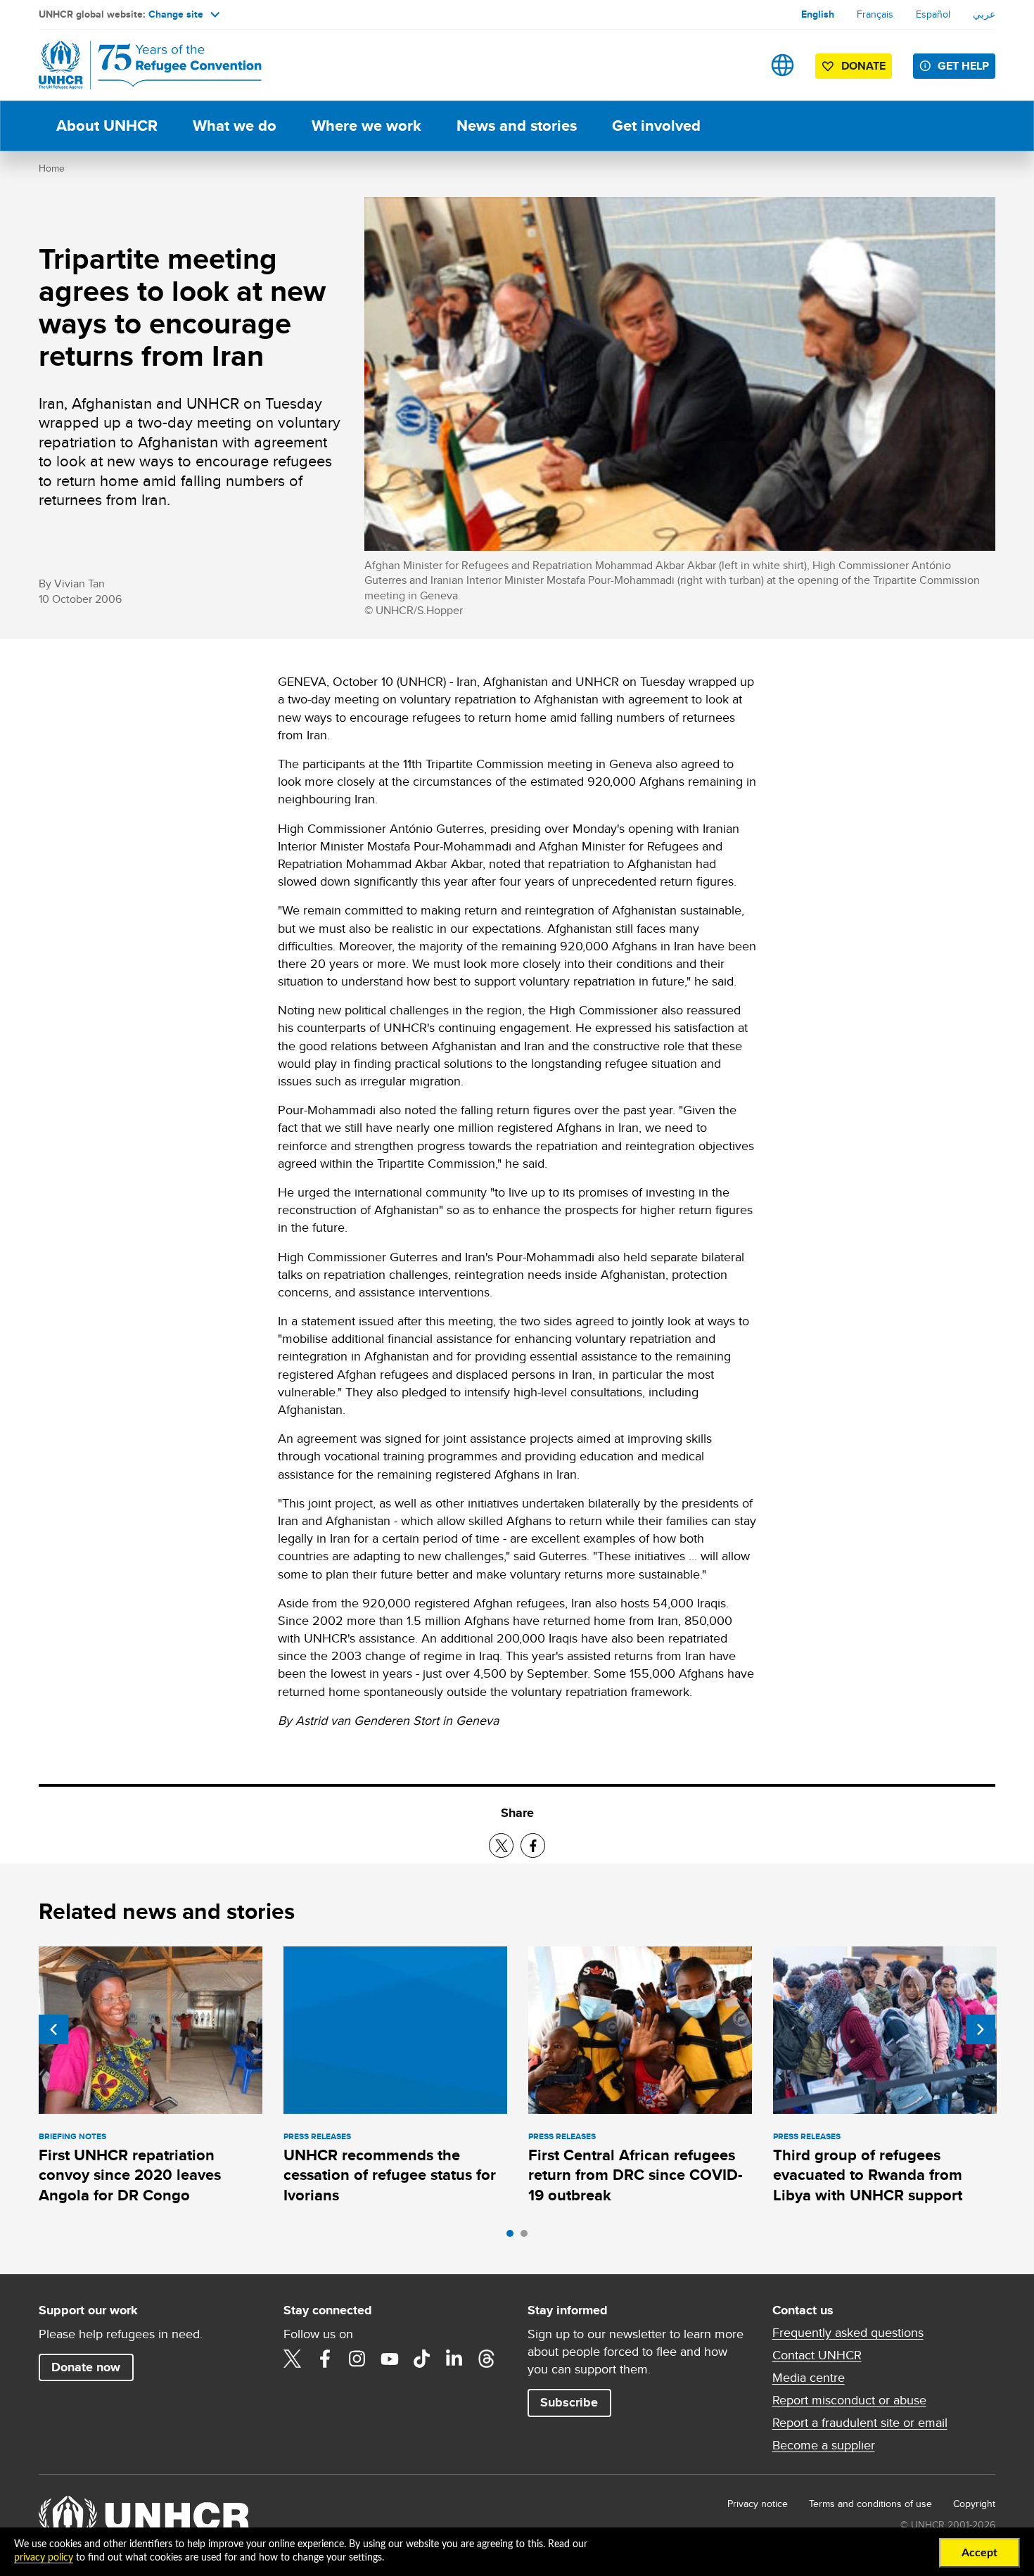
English (818, 14)
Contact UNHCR (817, 2355)
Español (933, 14)
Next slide (981, 2029)
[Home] (137, 65)
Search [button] (738, 65)
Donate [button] (863, 66)
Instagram (357, 2359)
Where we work (366, 126)
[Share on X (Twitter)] (501, 1845)
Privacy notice (758, 2504)
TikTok (422, 2359)
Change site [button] (176, 14)
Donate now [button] (86, 2367)
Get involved (656, 126)
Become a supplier (824, 2445)
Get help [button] (963, 66)
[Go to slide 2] (528, 2237)
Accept (979, 2553)
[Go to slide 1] (513, 2237)
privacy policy (44, 2558)
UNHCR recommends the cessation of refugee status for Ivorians (390, 2175)
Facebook (325, 2359)
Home (52, 168)
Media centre (809, 2378)
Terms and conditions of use (870, 2504)
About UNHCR (107, 126)
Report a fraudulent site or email (860, 2423)
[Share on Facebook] (533, 1845)
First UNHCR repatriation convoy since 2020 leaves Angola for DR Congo (130, 2175)
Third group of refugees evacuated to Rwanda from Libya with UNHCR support (868, 2175)
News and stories (517, 126)
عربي (984, 14)
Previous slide (53, 2029)
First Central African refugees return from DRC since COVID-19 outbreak (636, 2175)
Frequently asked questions (848, 2333)
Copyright (974, 2504)
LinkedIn (454, 2359)
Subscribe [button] (569, 2402)
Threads (487, 2359)
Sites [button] (783, 65)
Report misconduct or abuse (849, 2400)
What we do (235, 126)
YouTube (390, 2359)
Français (875, 14)
